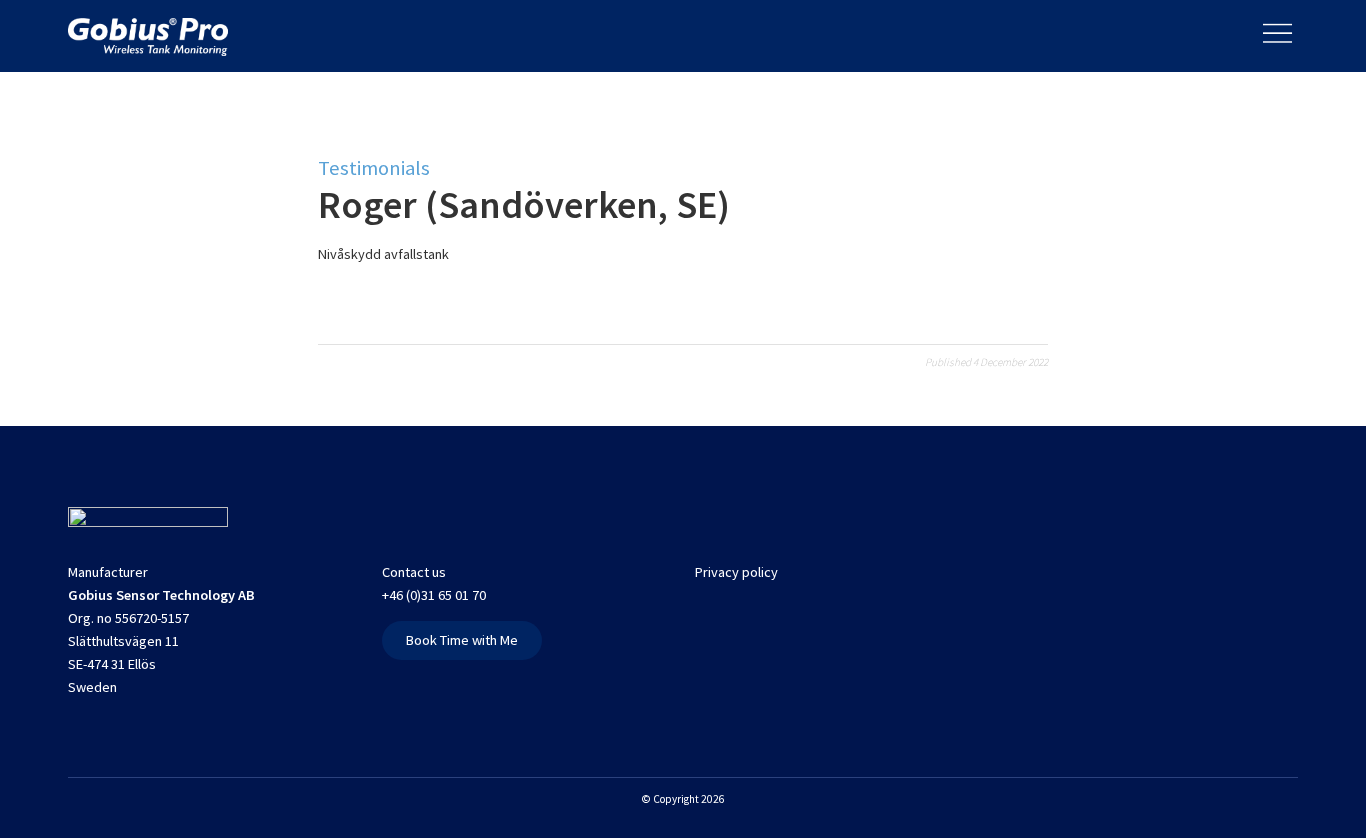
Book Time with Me (462, 640)
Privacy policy (736, 572)
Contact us (414, 572)
